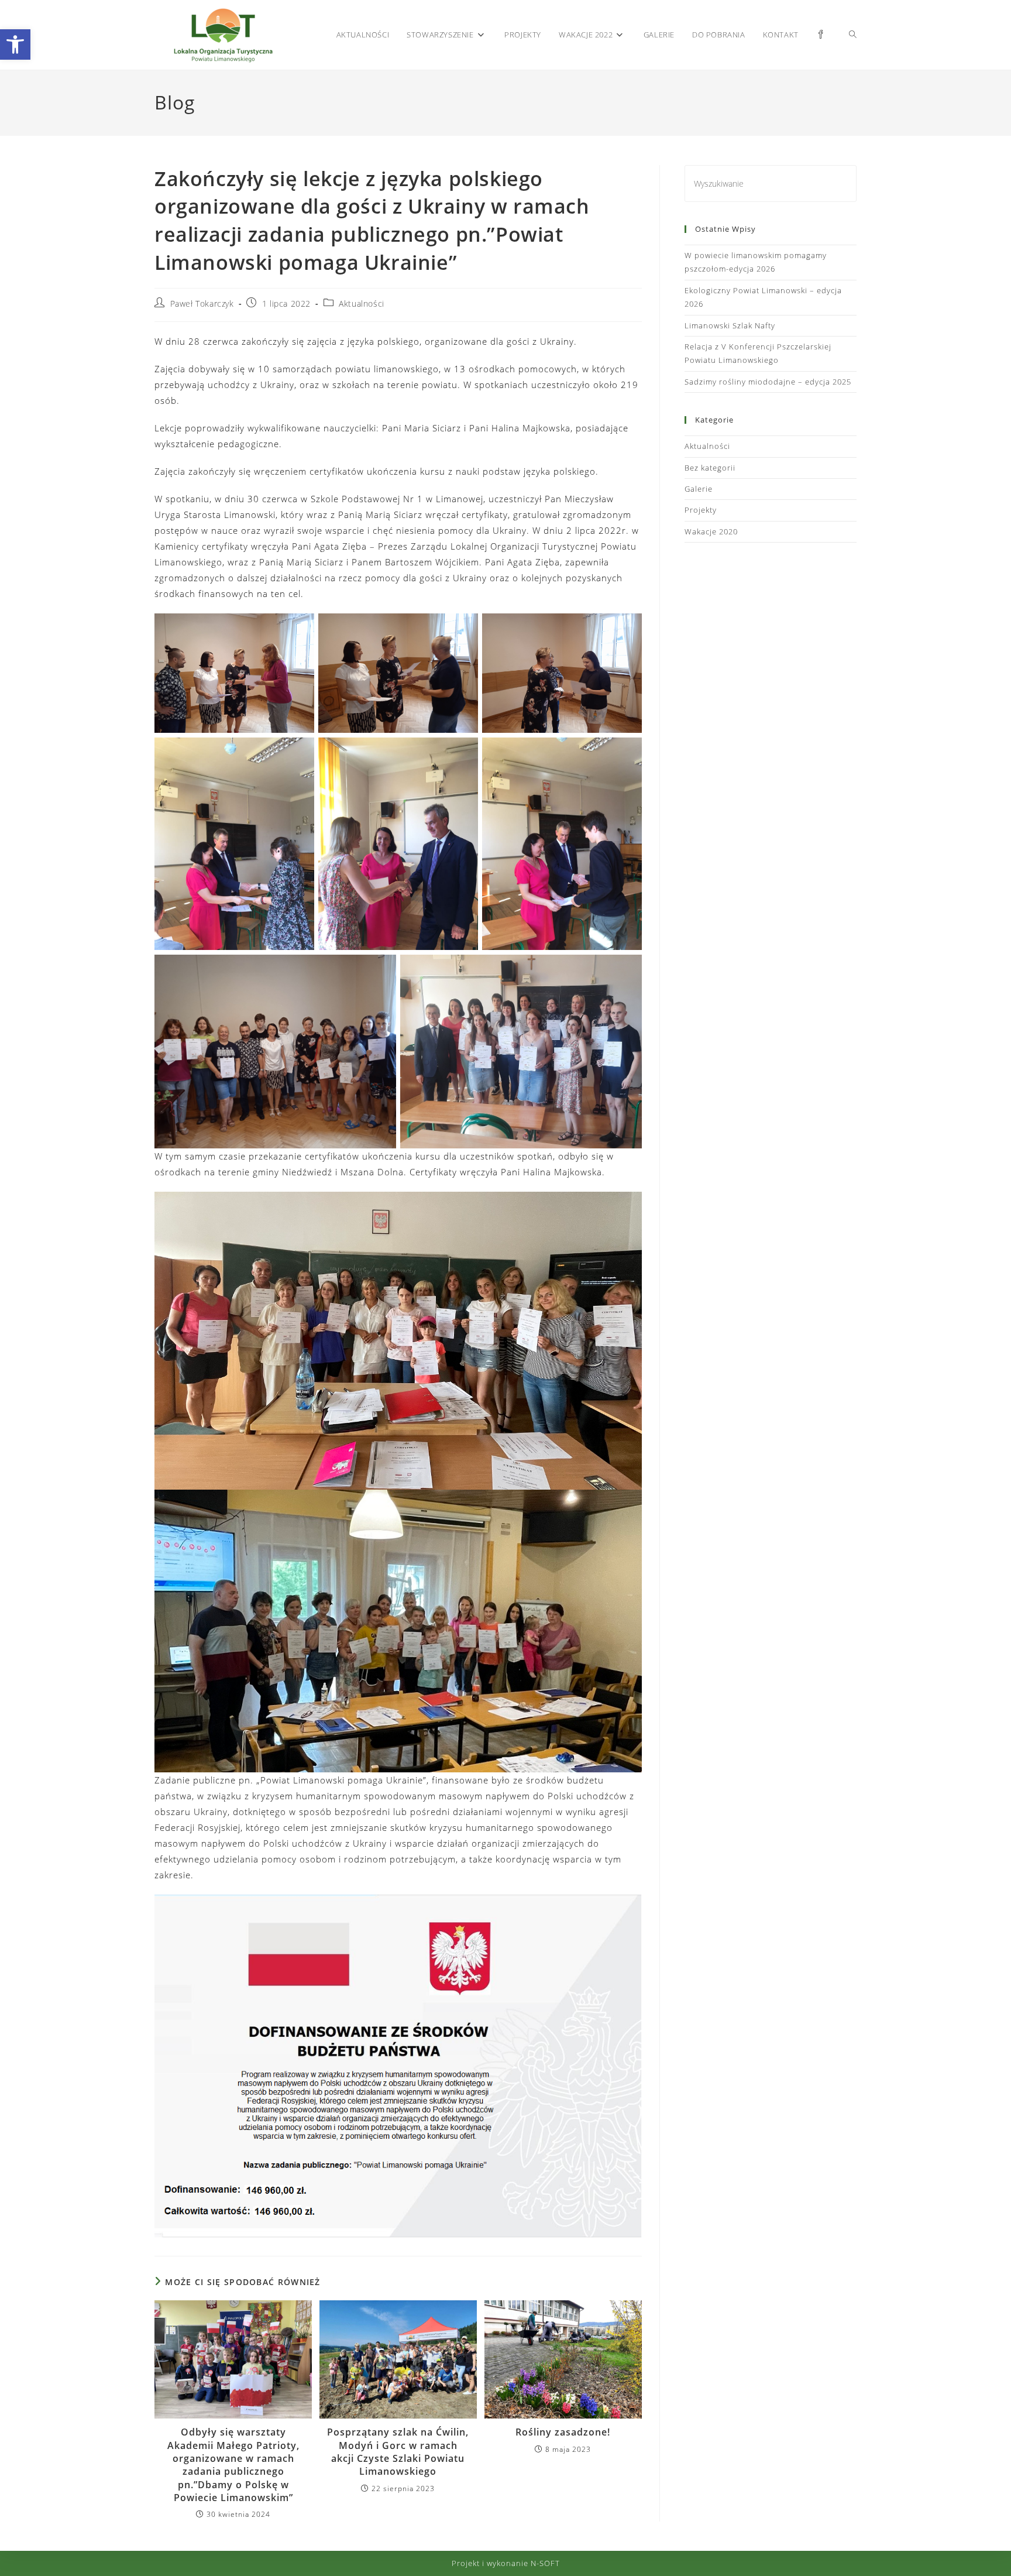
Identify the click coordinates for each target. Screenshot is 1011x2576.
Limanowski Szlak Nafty (730, 325)
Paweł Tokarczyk (202, 303)
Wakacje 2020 (711, 531)
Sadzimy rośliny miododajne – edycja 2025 (768, 382)
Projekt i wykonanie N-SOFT (506, 2563)
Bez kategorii (710, 468)
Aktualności (362, 303)
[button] (15, 44)
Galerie (699, 489)
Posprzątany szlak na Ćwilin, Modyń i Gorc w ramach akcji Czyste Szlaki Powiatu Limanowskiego (398, 2452)
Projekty (701, 510)
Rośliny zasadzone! (563, 2432)
